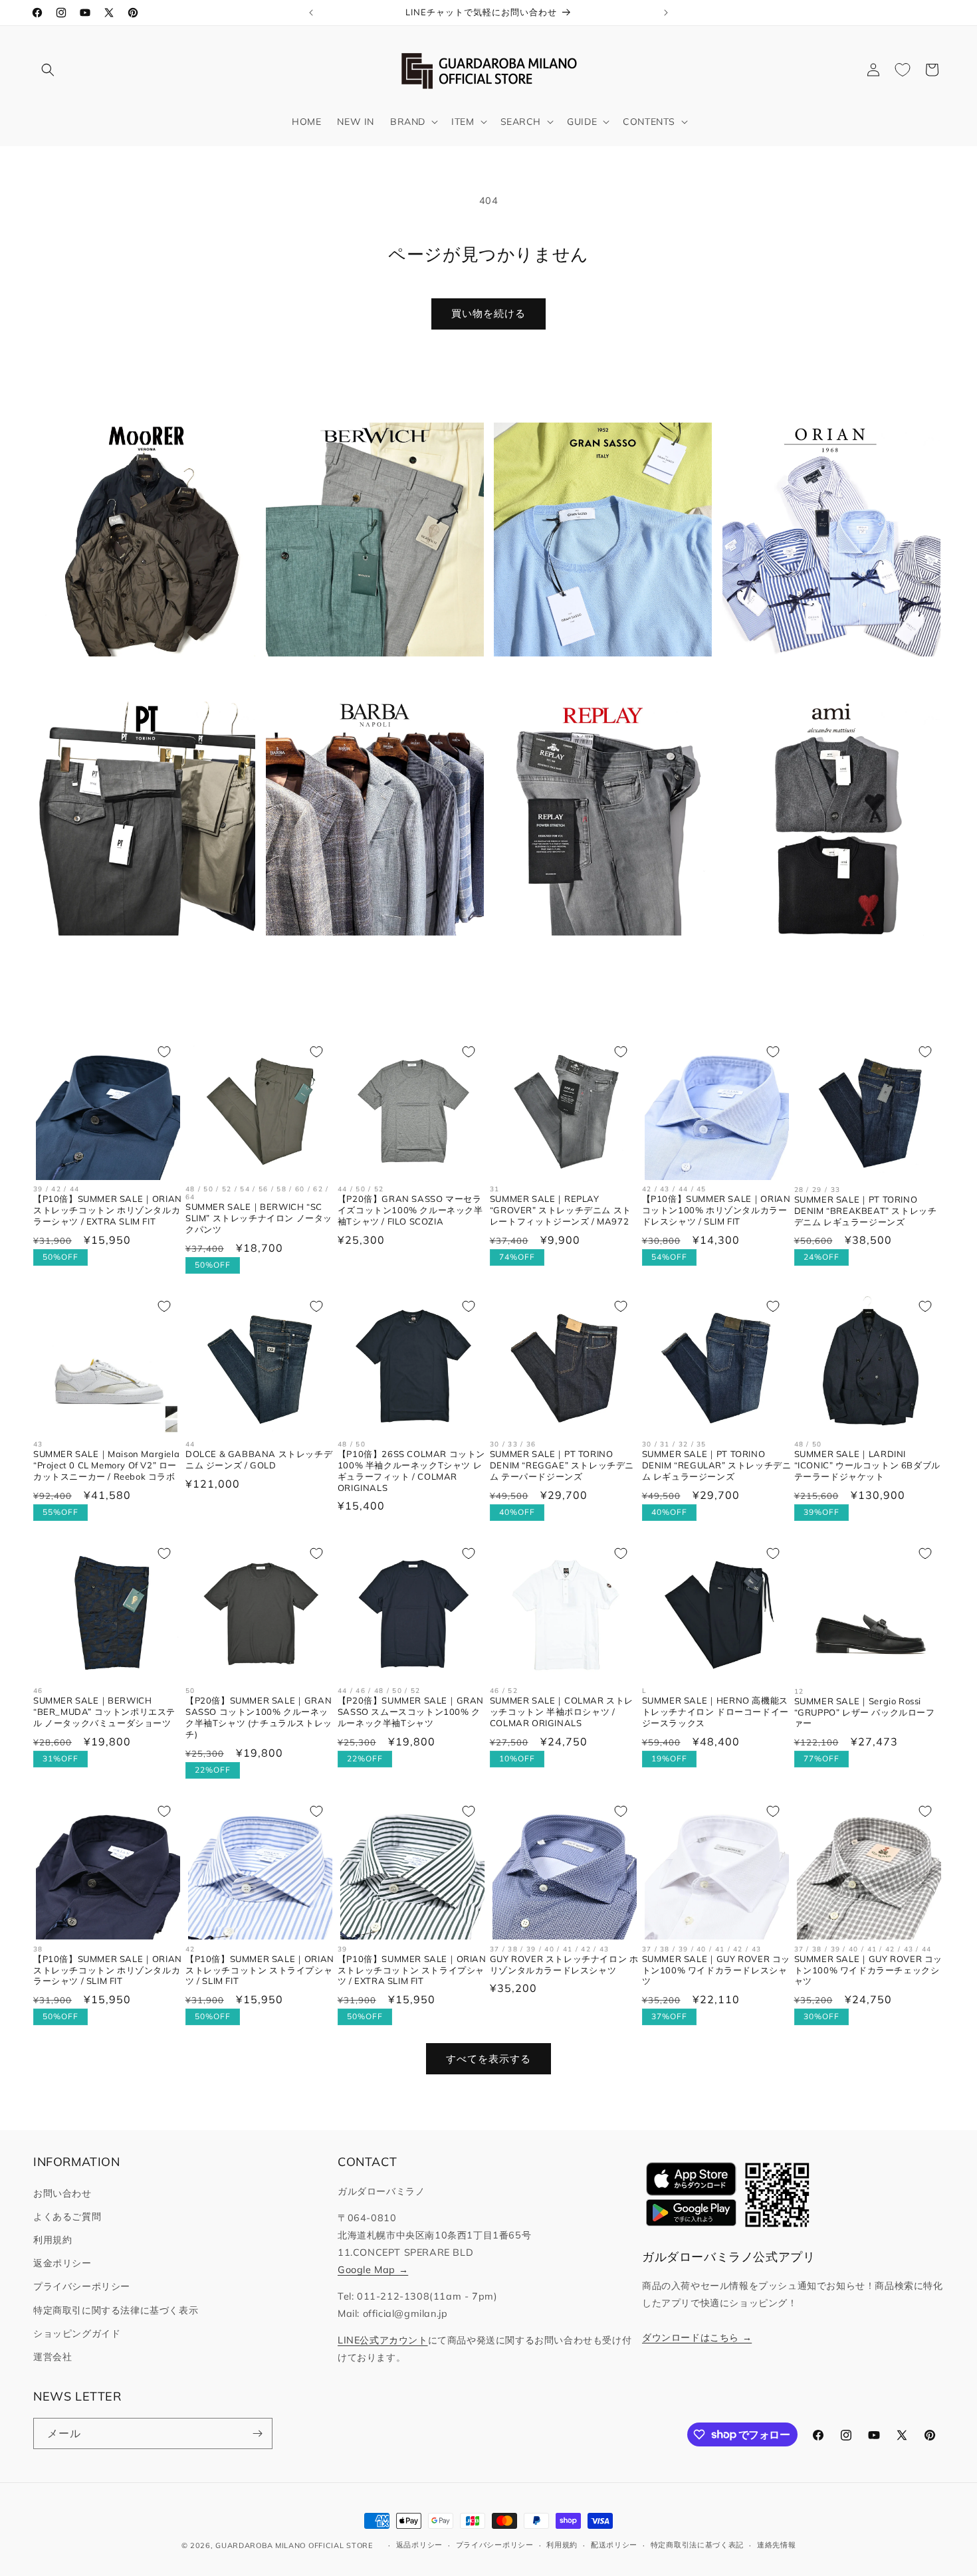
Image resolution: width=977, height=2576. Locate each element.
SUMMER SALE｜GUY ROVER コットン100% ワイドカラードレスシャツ (716, 1970)
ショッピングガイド (77, 2333)
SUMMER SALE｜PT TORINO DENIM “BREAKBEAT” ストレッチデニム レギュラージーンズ (866, 1211)
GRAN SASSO (595, 678)
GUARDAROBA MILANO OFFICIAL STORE (294, 2545)
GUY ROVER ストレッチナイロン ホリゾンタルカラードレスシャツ (564, 1964)
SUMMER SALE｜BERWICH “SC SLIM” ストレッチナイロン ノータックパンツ (259, 1219)
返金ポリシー (62, 2263)
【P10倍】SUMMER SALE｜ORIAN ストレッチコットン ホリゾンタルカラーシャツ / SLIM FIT (108, 1970)
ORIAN (823, 678)
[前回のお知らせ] (311, 13)
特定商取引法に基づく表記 (697, 2545)
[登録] (257, 2433)
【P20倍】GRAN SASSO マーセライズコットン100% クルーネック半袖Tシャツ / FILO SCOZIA (410, 1211)
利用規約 (53, 2240)
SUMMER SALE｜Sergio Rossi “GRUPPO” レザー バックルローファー (865, 1712)
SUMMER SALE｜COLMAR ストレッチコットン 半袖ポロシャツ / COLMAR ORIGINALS (562, 1712)
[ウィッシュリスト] (903, 70)
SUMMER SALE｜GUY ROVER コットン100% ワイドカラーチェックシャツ (868, 1970)
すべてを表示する (489, 2059)
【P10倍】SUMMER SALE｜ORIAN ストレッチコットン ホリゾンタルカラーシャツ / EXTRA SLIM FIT (108, 1211)
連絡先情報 (777, 2545)
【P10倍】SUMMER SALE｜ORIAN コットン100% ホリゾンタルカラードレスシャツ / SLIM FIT (716, 1211)
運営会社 (53, 2357)
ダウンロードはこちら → (697, 2337)
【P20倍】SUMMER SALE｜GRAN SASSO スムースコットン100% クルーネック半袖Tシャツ (411, 1712)
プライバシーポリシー (82, 2286)
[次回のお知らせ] (666, 13)
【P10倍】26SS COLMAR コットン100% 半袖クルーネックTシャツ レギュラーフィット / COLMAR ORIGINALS (411, 1471)
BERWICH (367, 678)
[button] (48, 70)
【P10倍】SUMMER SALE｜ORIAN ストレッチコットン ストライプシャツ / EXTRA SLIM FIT (412, 1970)
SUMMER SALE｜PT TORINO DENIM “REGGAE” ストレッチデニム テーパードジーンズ (562, 1465)
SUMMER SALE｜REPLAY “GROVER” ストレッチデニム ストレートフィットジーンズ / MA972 (561, 1211)
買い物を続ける (489, 313)
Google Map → (373, 2270)
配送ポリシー (614, 2545)
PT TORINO (139, 957)
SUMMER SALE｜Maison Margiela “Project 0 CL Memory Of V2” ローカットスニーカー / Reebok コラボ (106, 1465)
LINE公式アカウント (383, 2340)
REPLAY (595, 957)
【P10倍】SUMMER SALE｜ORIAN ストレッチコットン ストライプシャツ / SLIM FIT (260, 1970)
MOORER (138, 678)
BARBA (367, 957)
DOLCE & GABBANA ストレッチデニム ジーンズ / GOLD (259, 1459)
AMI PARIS (823, 957)
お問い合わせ (62, 2193)
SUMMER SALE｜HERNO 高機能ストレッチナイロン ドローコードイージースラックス (715, 1712)
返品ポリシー (419, 2545)
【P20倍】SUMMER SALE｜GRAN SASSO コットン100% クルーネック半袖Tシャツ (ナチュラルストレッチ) (259, 1717)
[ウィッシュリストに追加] (164, 1052)
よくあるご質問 (67, 2217)
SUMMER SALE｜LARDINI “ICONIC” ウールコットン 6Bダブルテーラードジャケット (867, 1465)
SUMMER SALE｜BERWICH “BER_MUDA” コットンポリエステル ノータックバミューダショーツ (104, 1712)
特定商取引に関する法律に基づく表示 (116, 2310)
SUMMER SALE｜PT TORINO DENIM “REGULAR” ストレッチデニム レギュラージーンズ (717, 1465)
